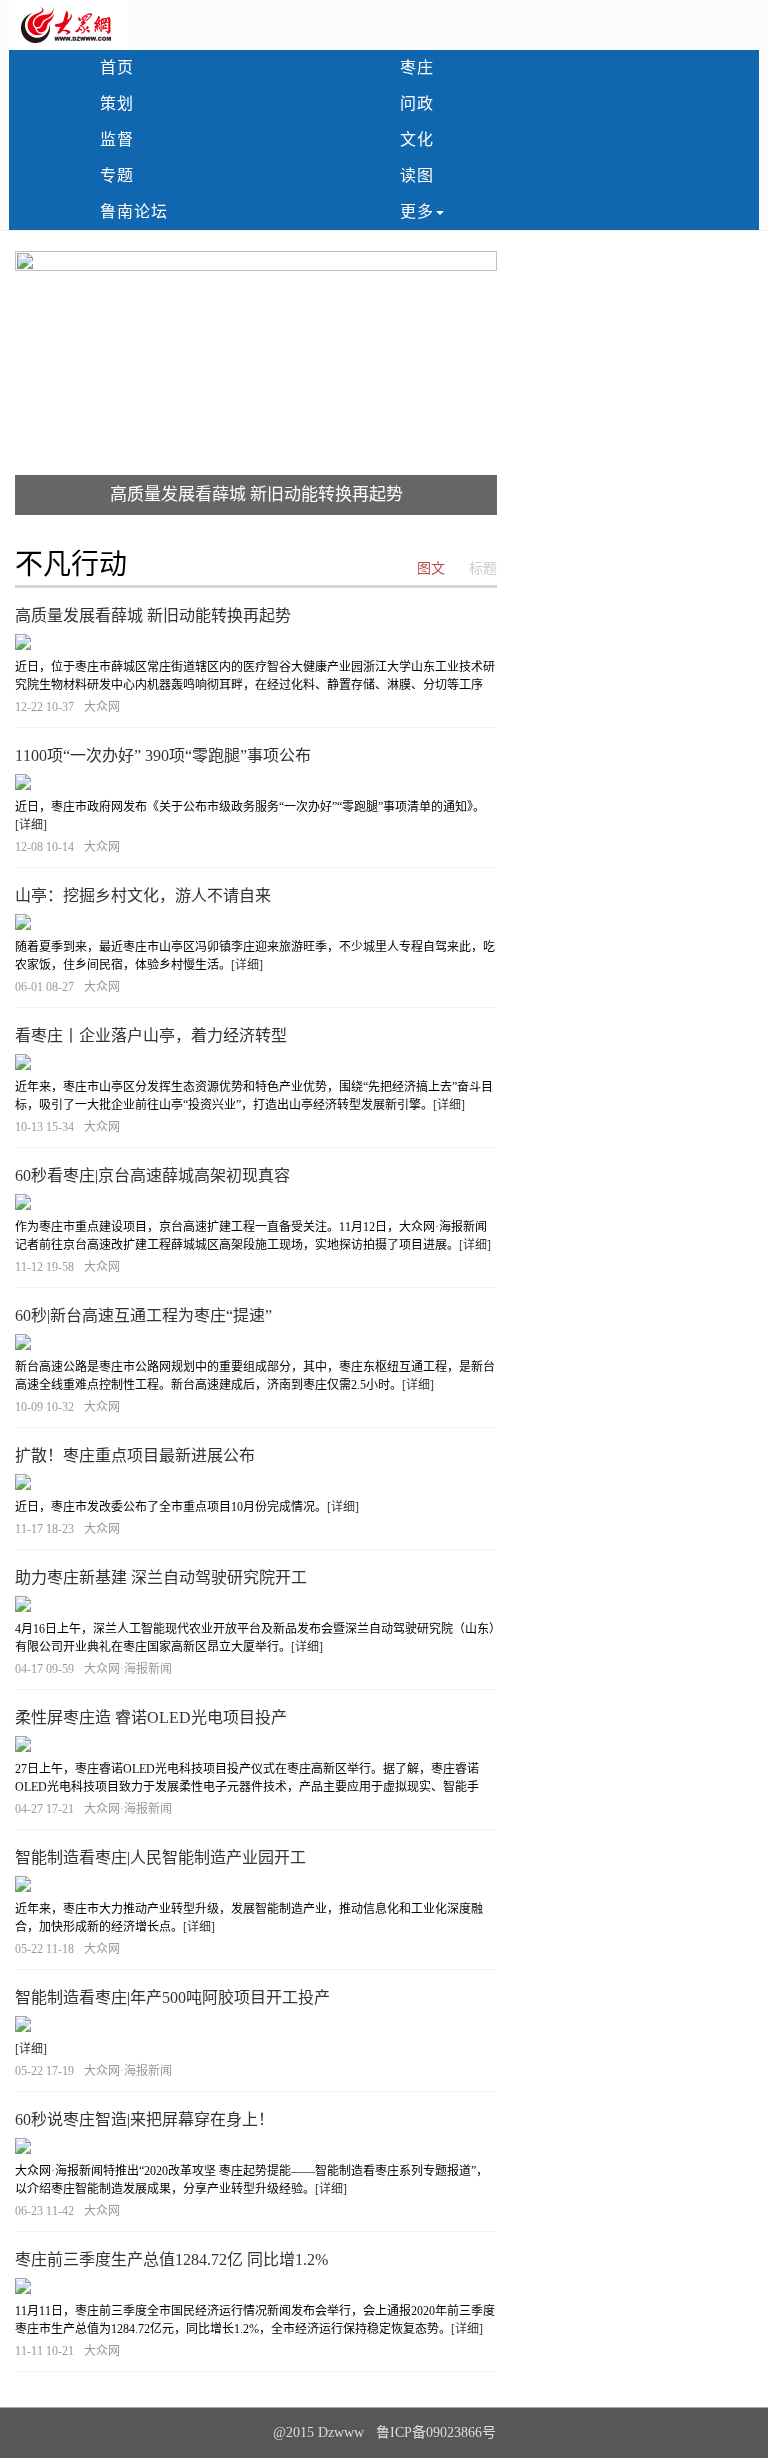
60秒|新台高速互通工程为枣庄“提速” (143, 1315)
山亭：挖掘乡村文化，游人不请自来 (143, 895)
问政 (417, 103)
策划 (117, 103)
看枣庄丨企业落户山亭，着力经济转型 (151, 1035)
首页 (117, 67)
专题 (117, 175)
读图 (417, 175)
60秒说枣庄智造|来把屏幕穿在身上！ (144, 2119)
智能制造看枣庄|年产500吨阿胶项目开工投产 (172, 1997)
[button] (51, 383)
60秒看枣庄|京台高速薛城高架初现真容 (152, 1175)
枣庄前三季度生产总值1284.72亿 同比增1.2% (171, 2259)
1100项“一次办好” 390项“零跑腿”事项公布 (163, 755)
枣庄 (417, 67)
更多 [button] (417, 211)
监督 (117, 139)
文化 (417, 139)
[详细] (31, 825)
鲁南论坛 (134, 211)
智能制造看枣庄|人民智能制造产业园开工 (160, 1857)
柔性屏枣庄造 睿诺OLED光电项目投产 (151, 1717)
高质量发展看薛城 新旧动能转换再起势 (256, 494)
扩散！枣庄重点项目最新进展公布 (135, 1455)
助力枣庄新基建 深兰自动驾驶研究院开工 (161, 1577)
